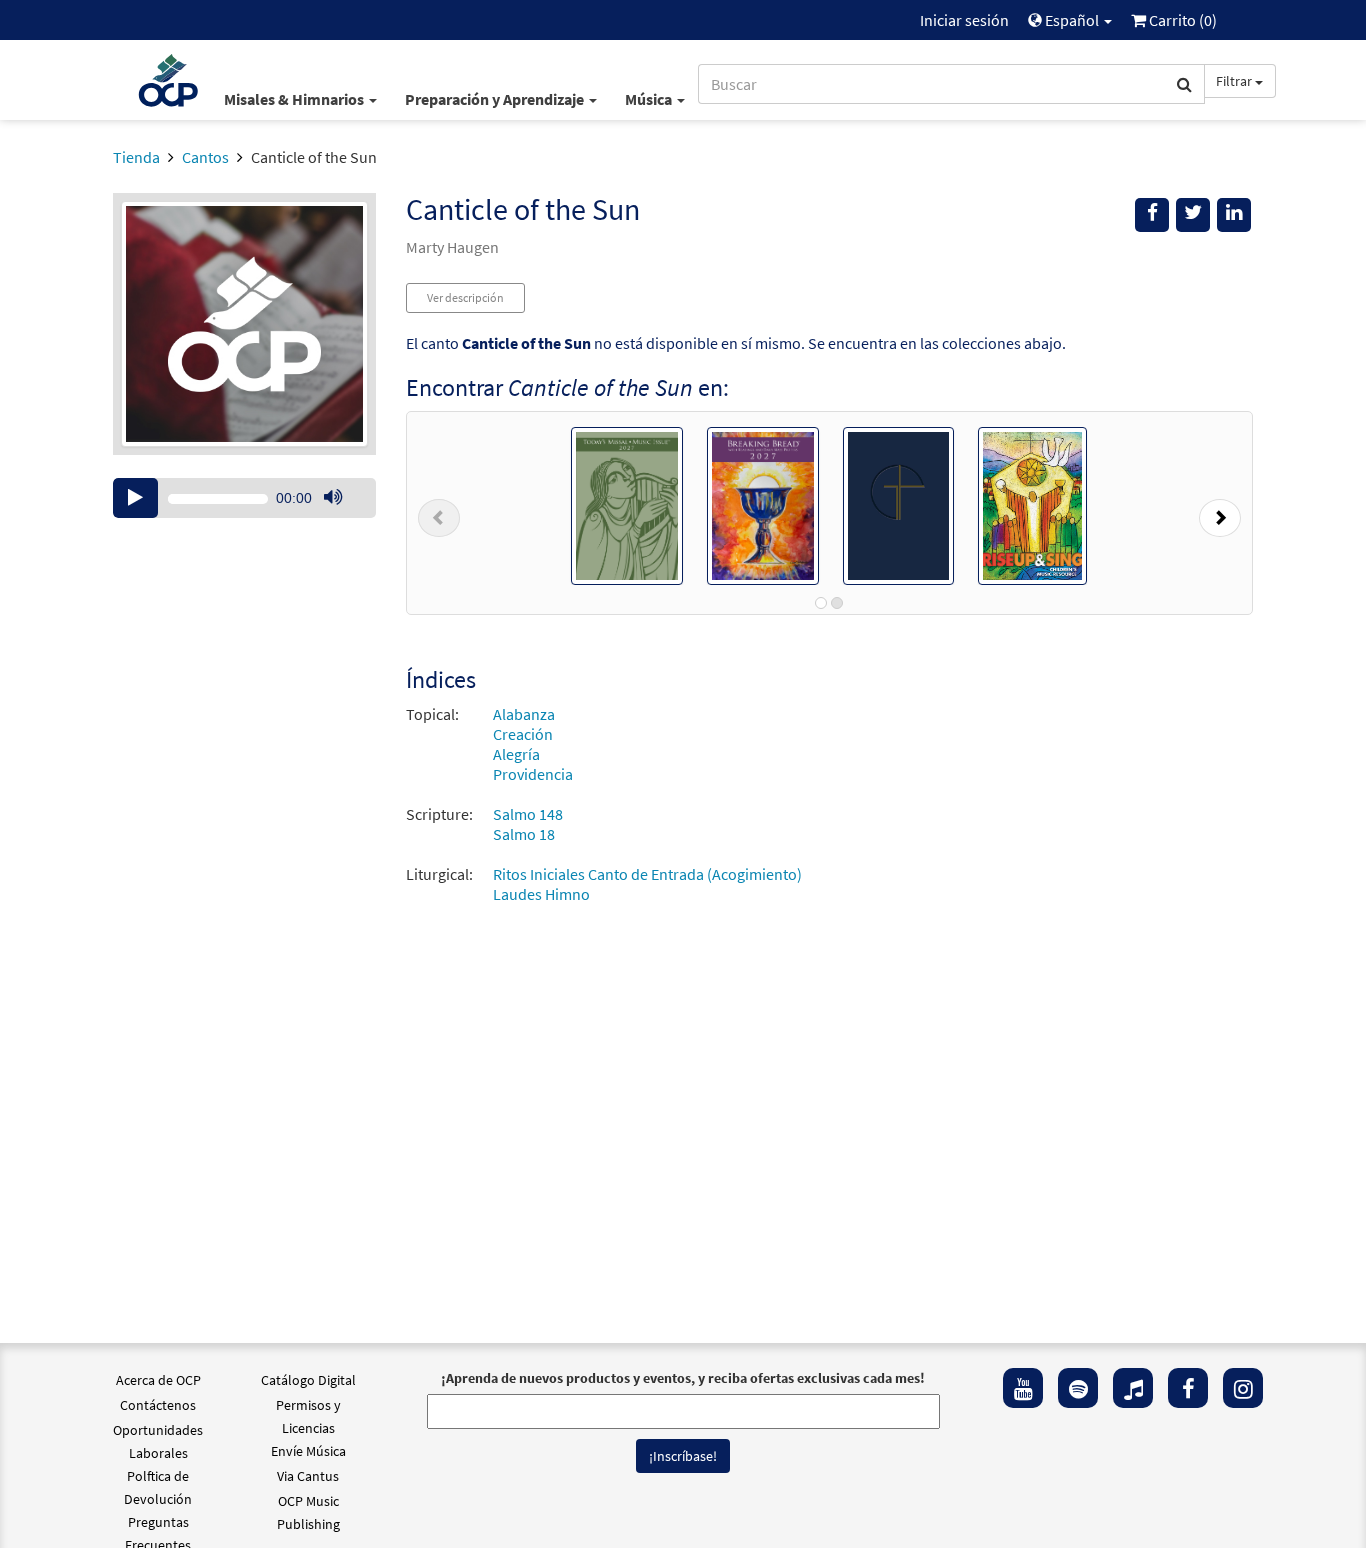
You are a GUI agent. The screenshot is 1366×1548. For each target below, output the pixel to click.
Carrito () (1181, 20)
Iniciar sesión (964, 20)
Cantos (205, 157)
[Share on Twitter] (1193, 215)
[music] (1133, 1388)
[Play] (135, 498)
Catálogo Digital (308, 1380)
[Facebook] (1188, 1388)
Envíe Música (308, 1451)
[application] (244, 498)
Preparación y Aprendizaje (496, 99)
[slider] (343, 517)
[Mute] (333, 498)
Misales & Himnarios (295, 99)
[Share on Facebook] (1152, 215)
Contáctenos (158, 1405)
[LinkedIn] (1234, 215)
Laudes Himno (541, 894)
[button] (439, 513)
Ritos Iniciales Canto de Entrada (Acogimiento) (647, 874)
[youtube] (1023, 1388)
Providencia (533, 774)
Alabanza (524, 714)
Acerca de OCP (158, 1380)
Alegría (516, 754)
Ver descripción (465, 297)
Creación (523, 734)
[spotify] (1078, 1388)
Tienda (136, 157)
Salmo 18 (524, 834)
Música (650, 99)
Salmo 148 (528, 814)
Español (1072, 20)
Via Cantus (308, 1476)
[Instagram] (1243, 1388)
